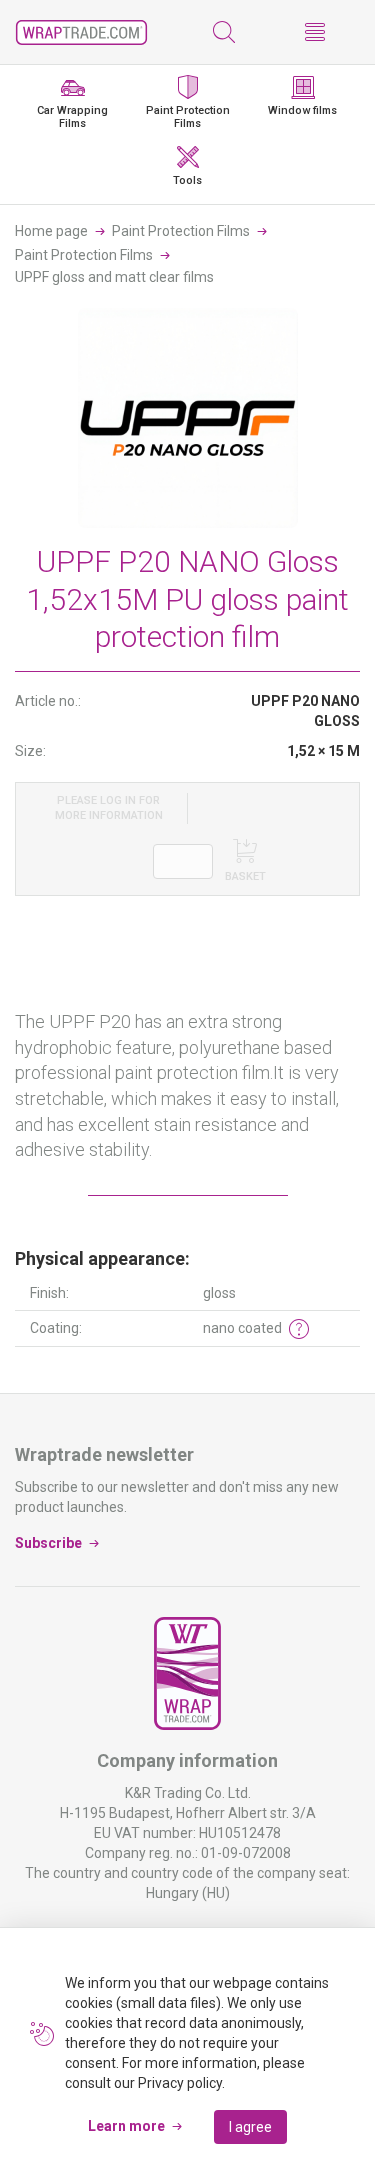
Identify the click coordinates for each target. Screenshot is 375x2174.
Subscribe (48, 1543)
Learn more (126, 2126)
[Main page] (81, 32)
